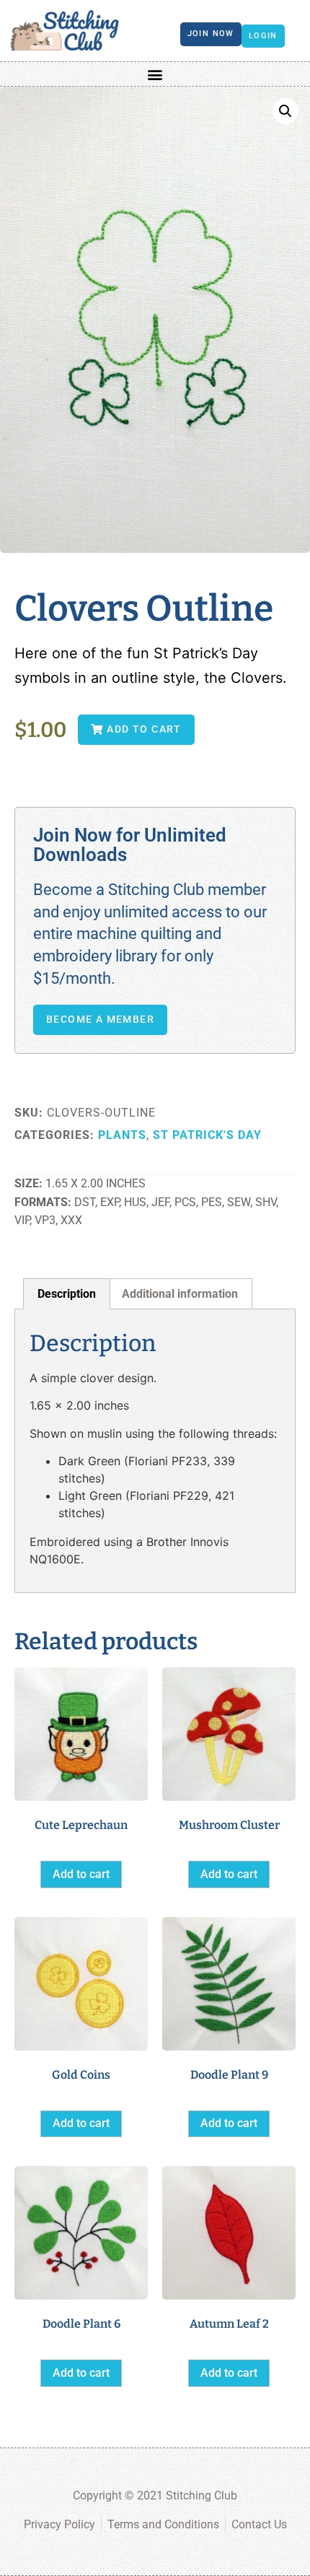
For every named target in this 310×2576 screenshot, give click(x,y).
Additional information (180, 1294)
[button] (155, 74)
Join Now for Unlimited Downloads (130, 845)
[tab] (67, 1294)
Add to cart (81, 1874)
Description (67, 1294)
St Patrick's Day (207, 1135)
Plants (122, 1135)
